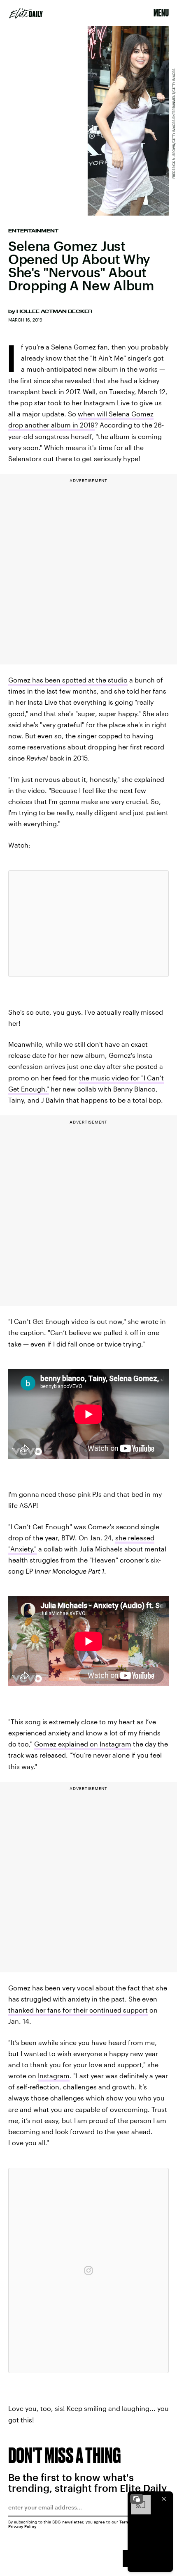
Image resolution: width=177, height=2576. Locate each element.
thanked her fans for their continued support (78, 2010)
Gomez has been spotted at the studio (68, 680)
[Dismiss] (164, 2499)
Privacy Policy (22, 2526)
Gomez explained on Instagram (83, 1744)
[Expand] (137, 2499)
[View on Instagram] (88, 2270)
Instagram (54, 2076)
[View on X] (88, 924)
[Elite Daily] (26, 13)
